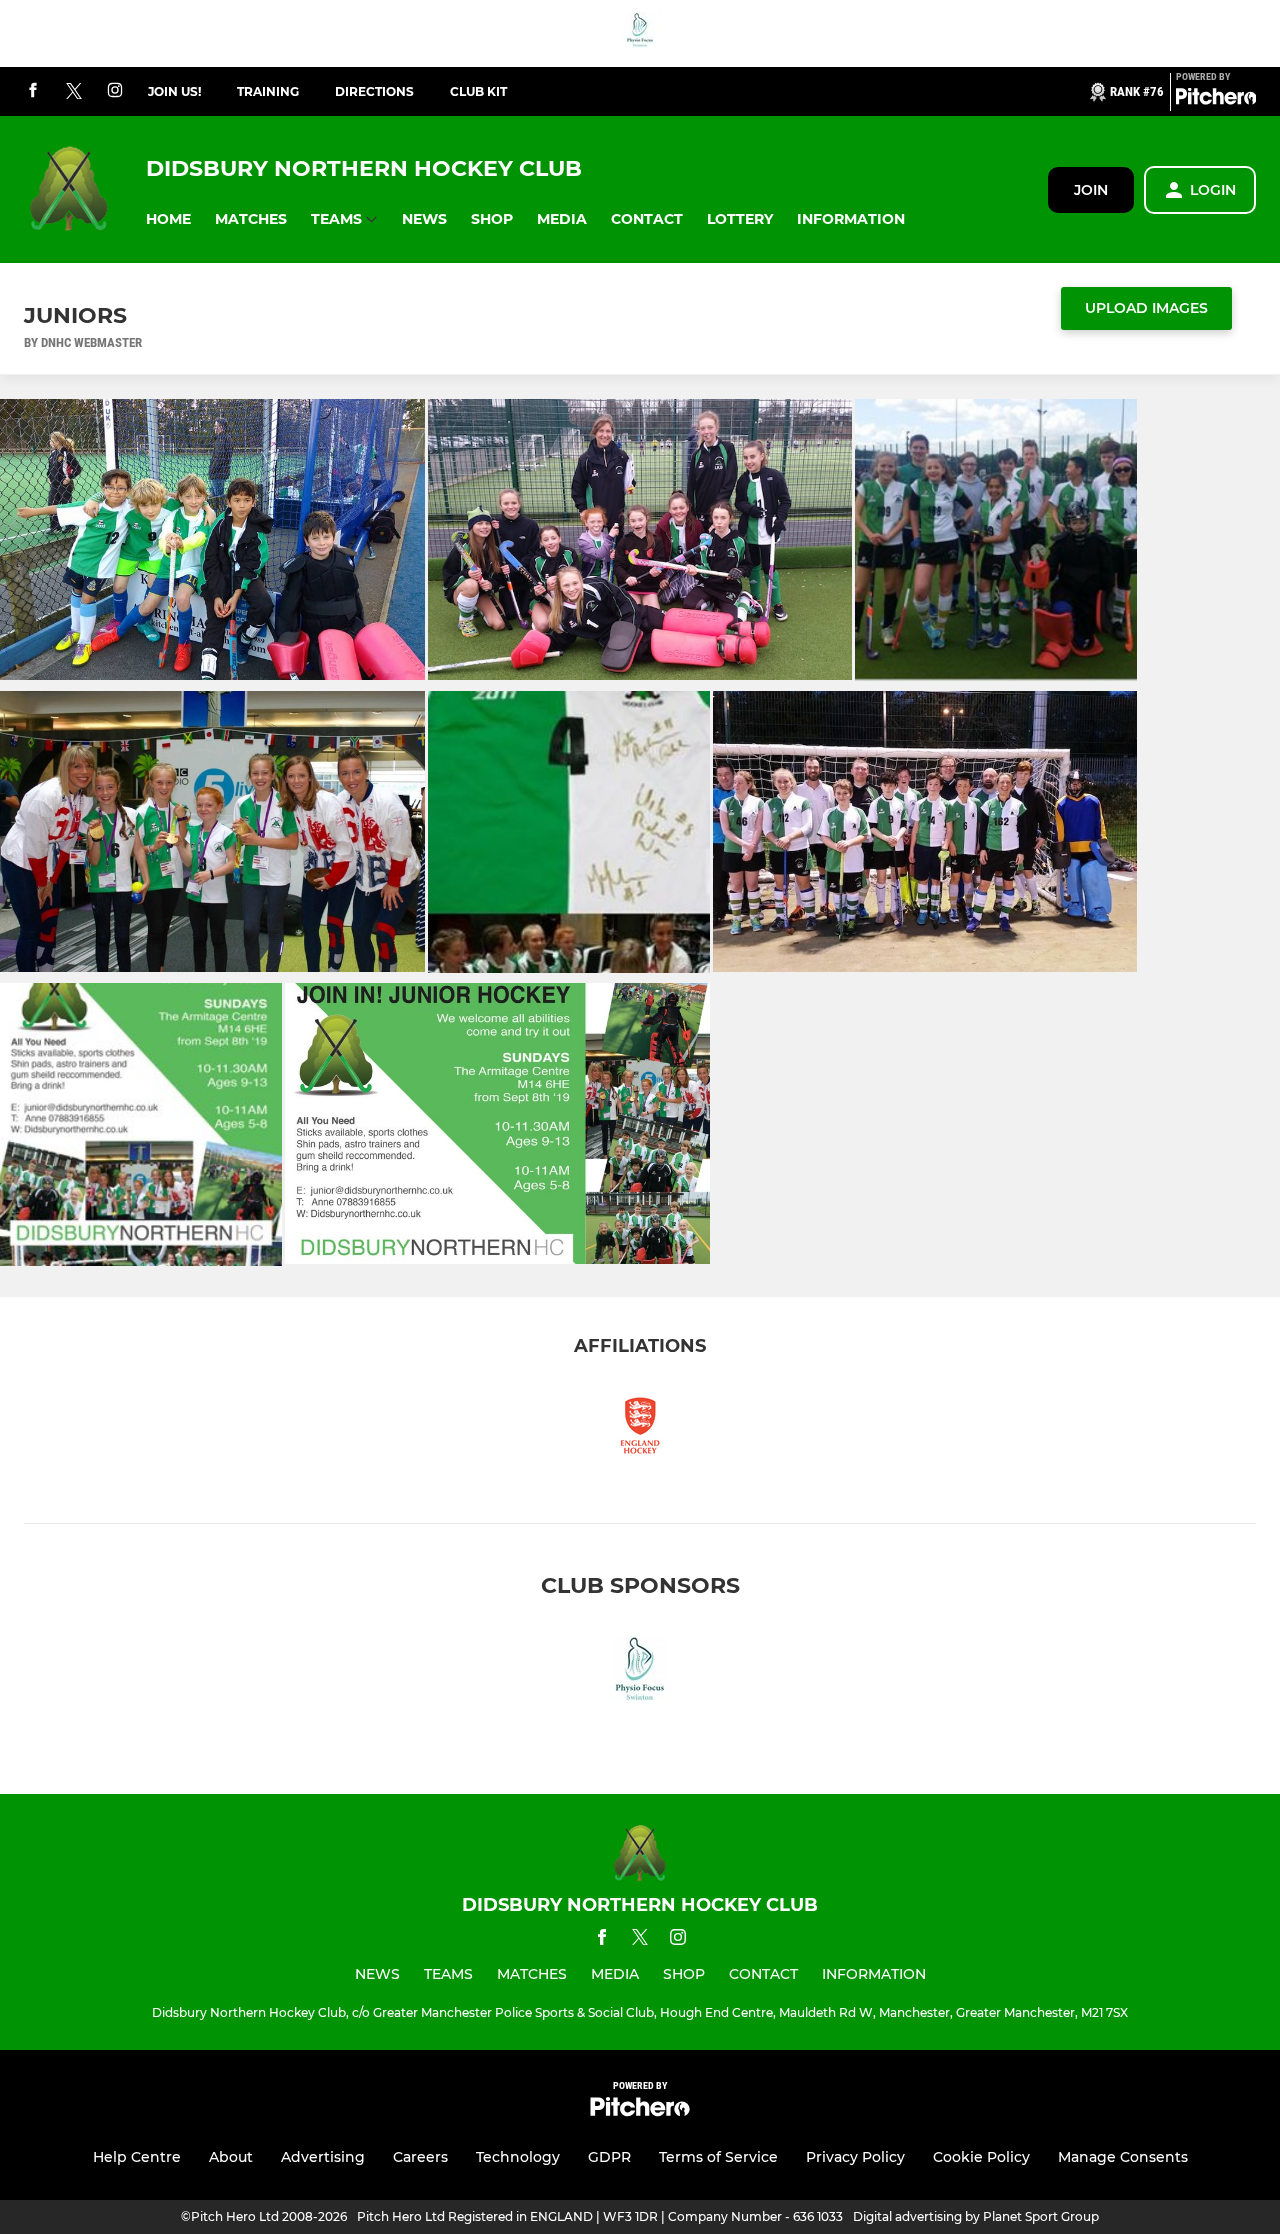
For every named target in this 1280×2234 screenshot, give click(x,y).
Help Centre (137, 2157)
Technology (518, 2157)
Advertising (323, 2157)
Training (268, 91)
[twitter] (74, 92)
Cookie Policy (981, 2157)
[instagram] (115, 91)
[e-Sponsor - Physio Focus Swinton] (640, 33)
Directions (374, 91)
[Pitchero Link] (1216, 100)
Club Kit (478, 91)
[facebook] (33, 91)
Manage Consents (1123, 2157)
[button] (168, 219)
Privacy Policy (855, 2157)
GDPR (609, 2157)
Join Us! (174, 91)
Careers (420, 2157)
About (231, 2157)
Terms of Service (718, 2157)
